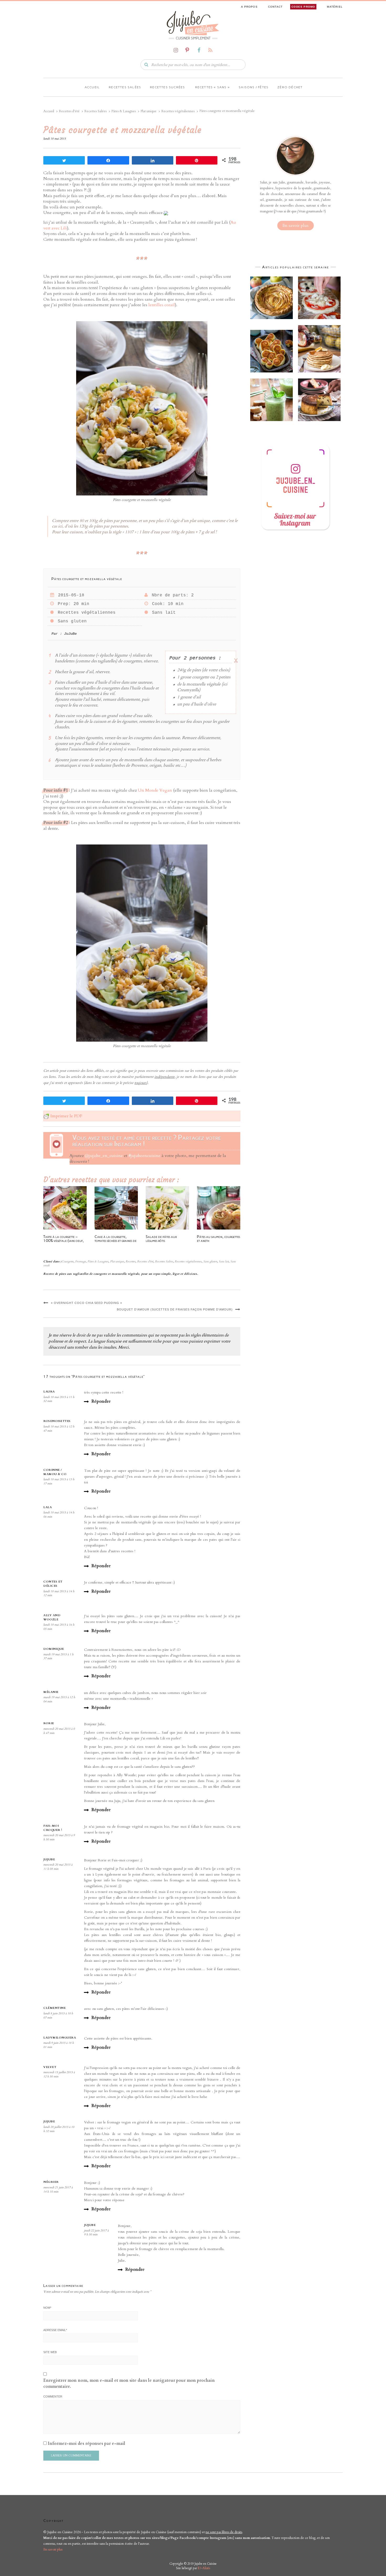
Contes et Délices (53, 1584)
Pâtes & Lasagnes (98, 1261)
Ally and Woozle (52, 1617)
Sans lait (163, 613)
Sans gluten (71, 621)
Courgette (67, 1261)
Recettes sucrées (167, 87)
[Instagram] (176, 50)
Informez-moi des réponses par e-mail (87, 2444)
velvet (50, 2067)
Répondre (101, 1401)
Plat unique (117, 1261)
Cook (157, 604)
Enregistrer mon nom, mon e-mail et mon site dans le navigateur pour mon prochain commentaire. (129, 2383)
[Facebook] (199, 50)
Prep (63, 604)
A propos (249, 7)
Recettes (131, 1261)
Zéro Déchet (290, 87)
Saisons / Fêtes (254, 87)
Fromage (80, 1261)
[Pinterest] (187, 50)
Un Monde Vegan (155, 790)
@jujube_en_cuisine (104, 1156)
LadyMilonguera (60, 2038)
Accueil (92, 87)
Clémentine (54, 2008)
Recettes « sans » (212, 87)
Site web (50, 2352)
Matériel (335, 7)
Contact (275, 7)
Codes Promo (303, 7)
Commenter (53, 2396)
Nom (47, 2308)
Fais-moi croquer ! (53, 1828)
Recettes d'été (145, 1261)
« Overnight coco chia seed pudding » (87, 1303)
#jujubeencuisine (144, 1156)
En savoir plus (296, 226)
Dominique (54, 1649)
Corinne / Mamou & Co (55, 1472)
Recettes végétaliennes (85, 613)
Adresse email (55, 2330)
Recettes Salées (164, 1261)
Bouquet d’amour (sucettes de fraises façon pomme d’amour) (175, 1309)
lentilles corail (162, 305)
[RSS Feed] (210, 50)
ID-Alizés (204, 2568)
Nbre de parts (169, 595)
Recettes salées (125, 87)
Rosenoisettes (57, 1421)
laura (49, 1392)
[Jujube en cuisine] (193, 23)
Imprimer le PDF (66, 1116)
